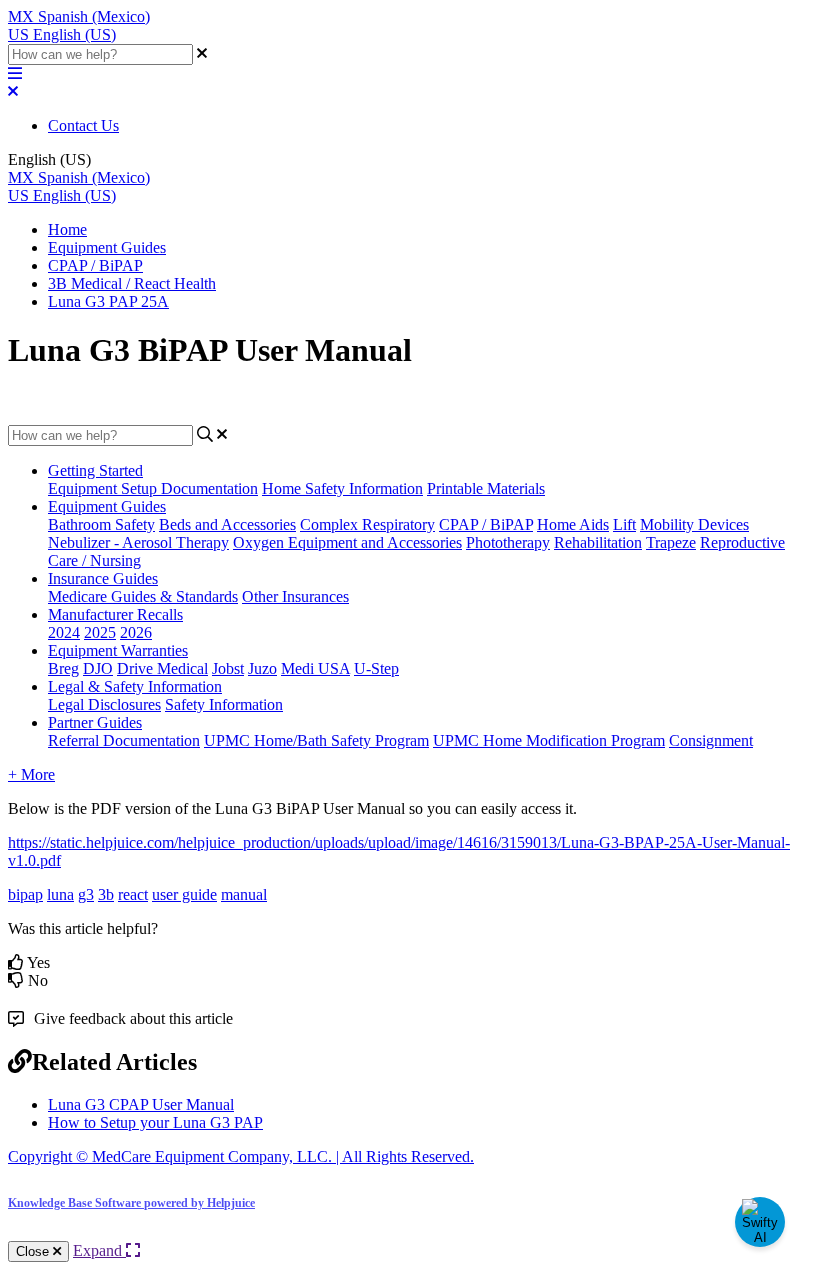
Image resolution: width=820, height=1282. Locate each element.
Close (34, 1251)
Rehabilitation (598, 542)
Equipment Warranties (118, 650)
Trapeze (671, 542)
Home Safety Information (342, 488)
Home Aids (573, 524)
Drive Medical (162, 668)
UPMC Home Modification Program (549, 740)
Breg (63, 668)
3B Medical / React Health (132, 283)
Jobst (228, 668)
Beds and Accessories (227, 524)
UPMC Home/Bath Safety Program (316, 740)
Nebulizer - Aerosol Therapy (138, 542)
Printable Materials (486, 488)
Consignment (711, 740)
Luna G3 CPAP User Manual (141, 1104)
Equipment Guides (107, 247)
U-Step (376, 668)
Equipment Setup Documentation (153, 488)
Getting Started (95, 470)
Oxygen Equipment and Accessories (347, 542)
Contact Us (83, 125)
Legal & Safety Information (135, 686)
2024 (64, 632)
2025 (100, 632)
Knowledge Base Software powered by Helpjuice (131, 1203)
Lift (624, 524)
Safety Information (224, 704)
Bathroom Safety (101, 524)
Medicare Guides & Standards (143, 596)
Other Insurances (295, 596)
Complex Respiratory (367, 524)
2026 (136, 632)
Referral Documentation (124, 740)
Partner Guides (95, 722)
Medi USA (315, 668)
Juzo (262, 668)
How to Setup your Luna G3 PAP (155, 1122)
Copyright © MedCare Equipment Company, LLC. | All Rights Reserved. (241, 1156)
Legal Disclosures (104, 704)
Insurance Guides (103, 578)
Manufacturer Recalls (115, 614)
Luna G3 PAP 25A (108, 301)
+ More (31, 774)
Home (67, 229)
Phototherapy (508, 542)
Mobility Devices (694, 524)
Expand (99, 1250)
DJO (98, 668)
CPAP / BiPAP (95, 265)
